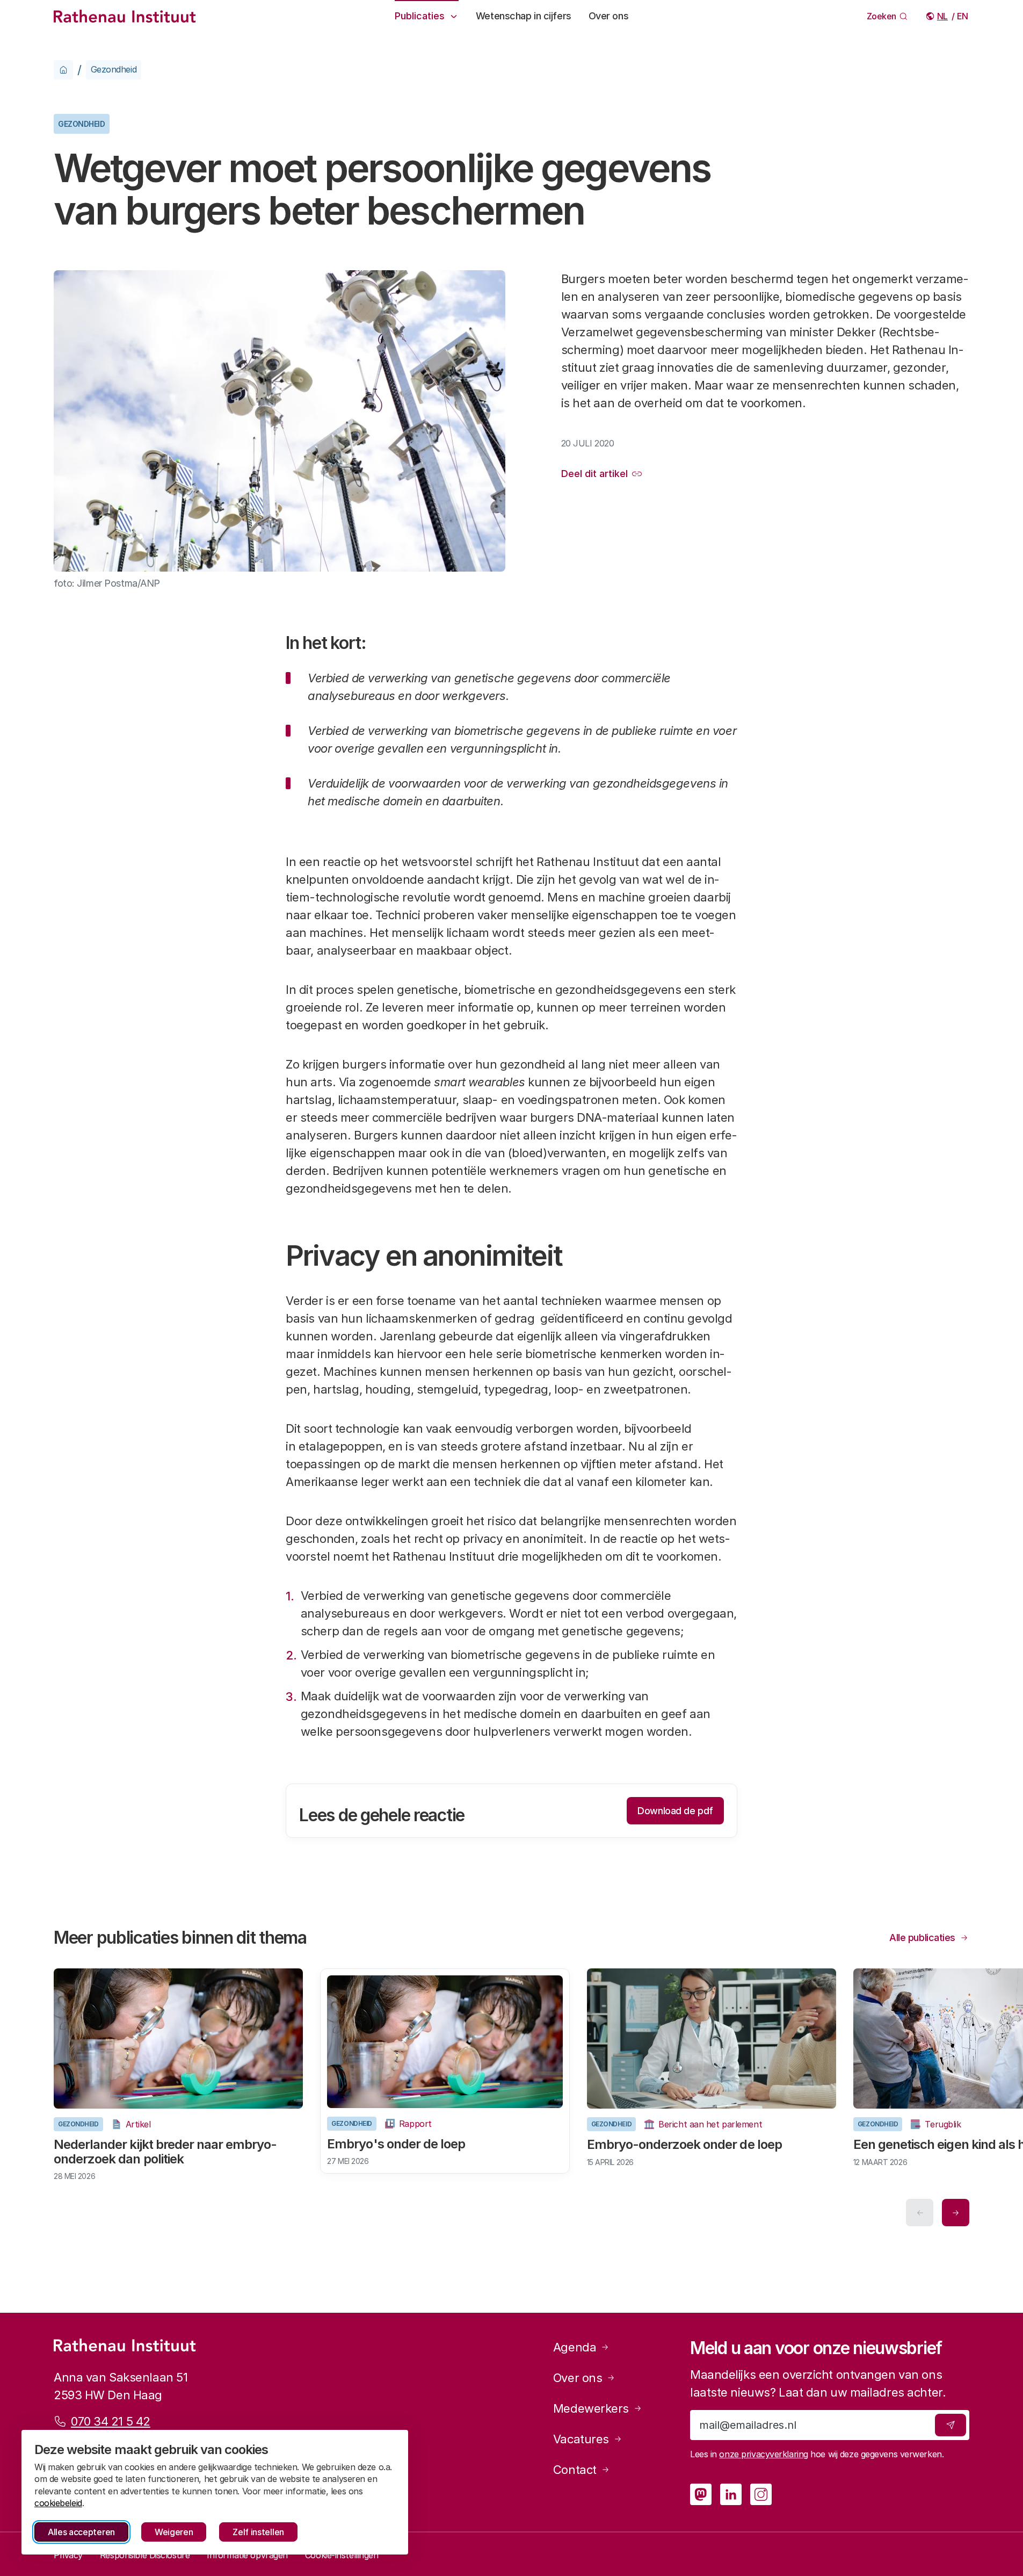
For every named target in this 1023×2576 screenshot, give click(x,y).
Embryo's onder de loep (396, 2144)
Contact (575, 2470)
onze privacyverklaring (763, 2454)
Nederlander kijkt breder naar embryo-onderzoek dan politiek (165, 2151)
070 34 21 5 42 (111, 2421)
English (963, 16)
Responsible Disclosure (145, 2555)
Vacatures (581, 2439)
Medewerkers (591, 2408)
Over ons (608, 16)
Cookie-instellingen (342, 2555)
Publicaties (420, 16)
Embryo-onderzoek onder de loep (684, 2144)
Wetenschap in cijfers (524, 16)
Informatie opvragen (247, 2555)
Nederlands (943, 16)
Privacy (68, 2555)
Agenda (575, 2347)
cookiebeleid (58, 2503)
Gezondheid (114, 69)
